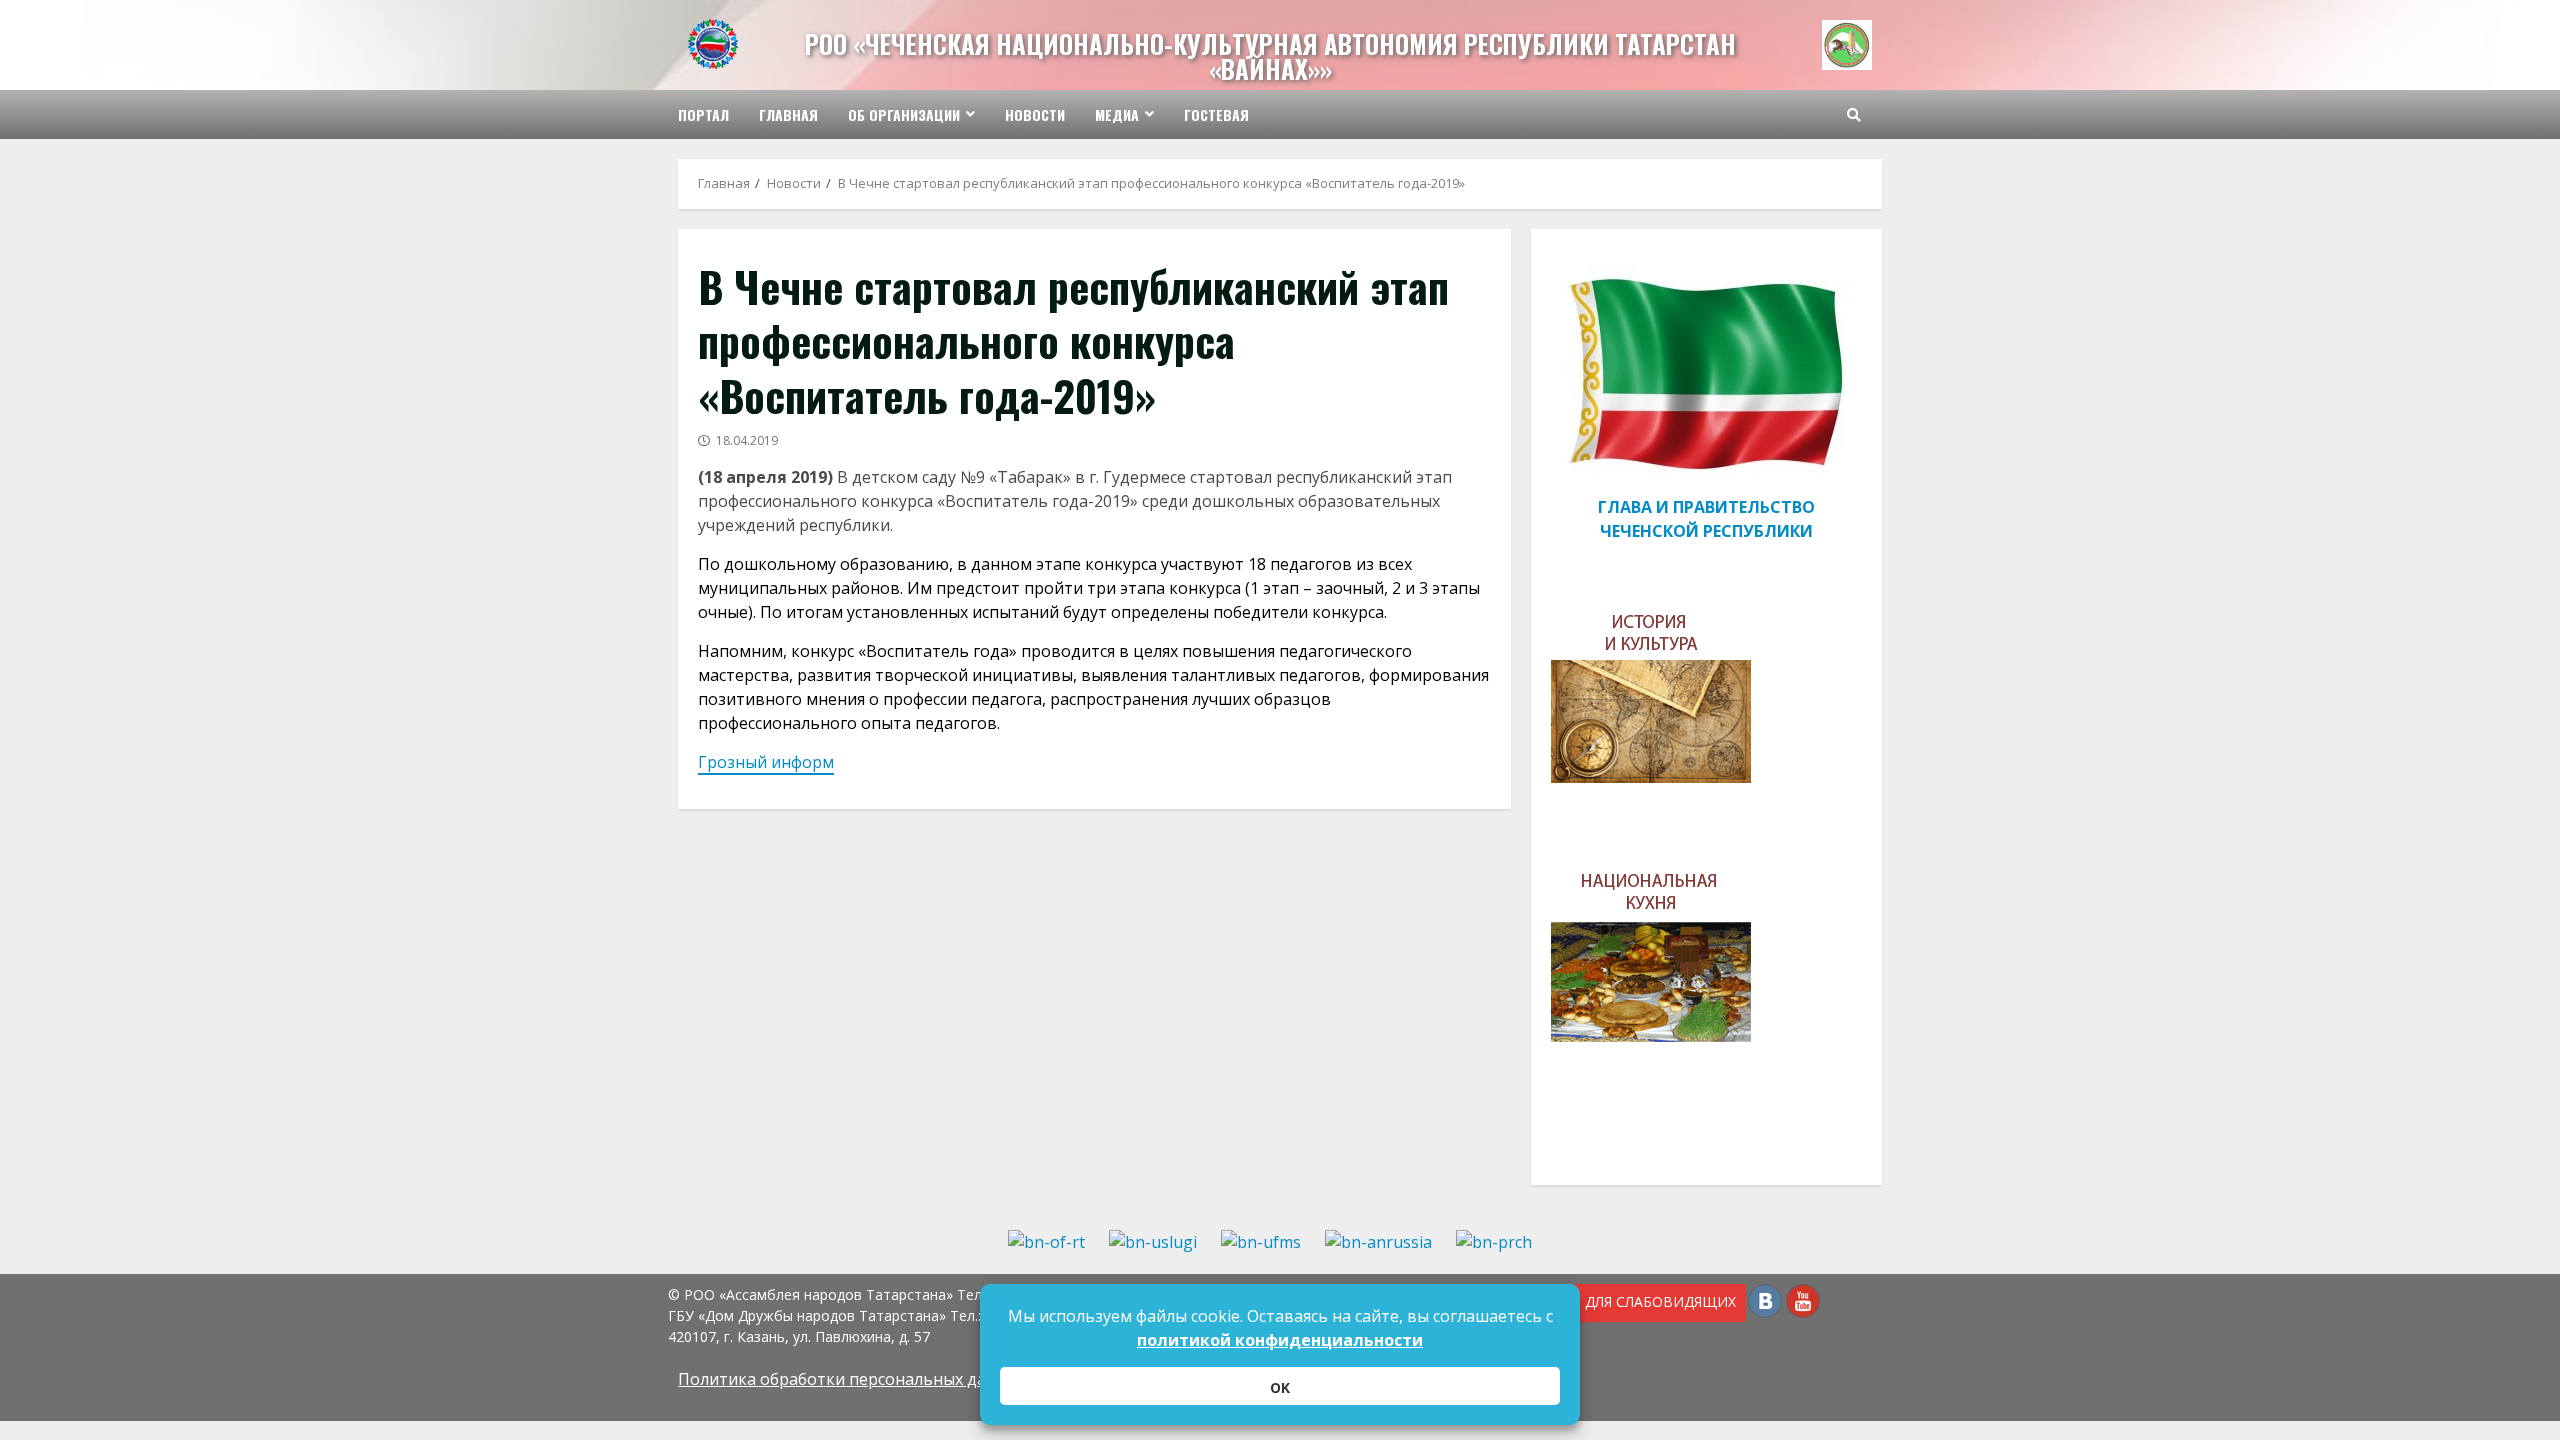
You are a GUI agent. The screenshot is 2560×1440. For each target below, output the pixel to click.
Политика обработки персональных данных (852, 1379)
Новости (1035, 114)
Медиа (1117, 114)
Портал (703, 114)
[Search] (1854, 115)
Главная (788, 114)
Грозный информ (766, 762)
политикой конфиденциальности (1280, 1340)
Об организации (904, 114)
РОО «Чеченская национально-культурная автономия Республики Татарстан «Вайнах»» (1270, 56)
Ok (1280, 1387)
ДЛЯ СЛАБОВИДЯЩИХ (1657, 1301)
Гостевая (1216, 114)
